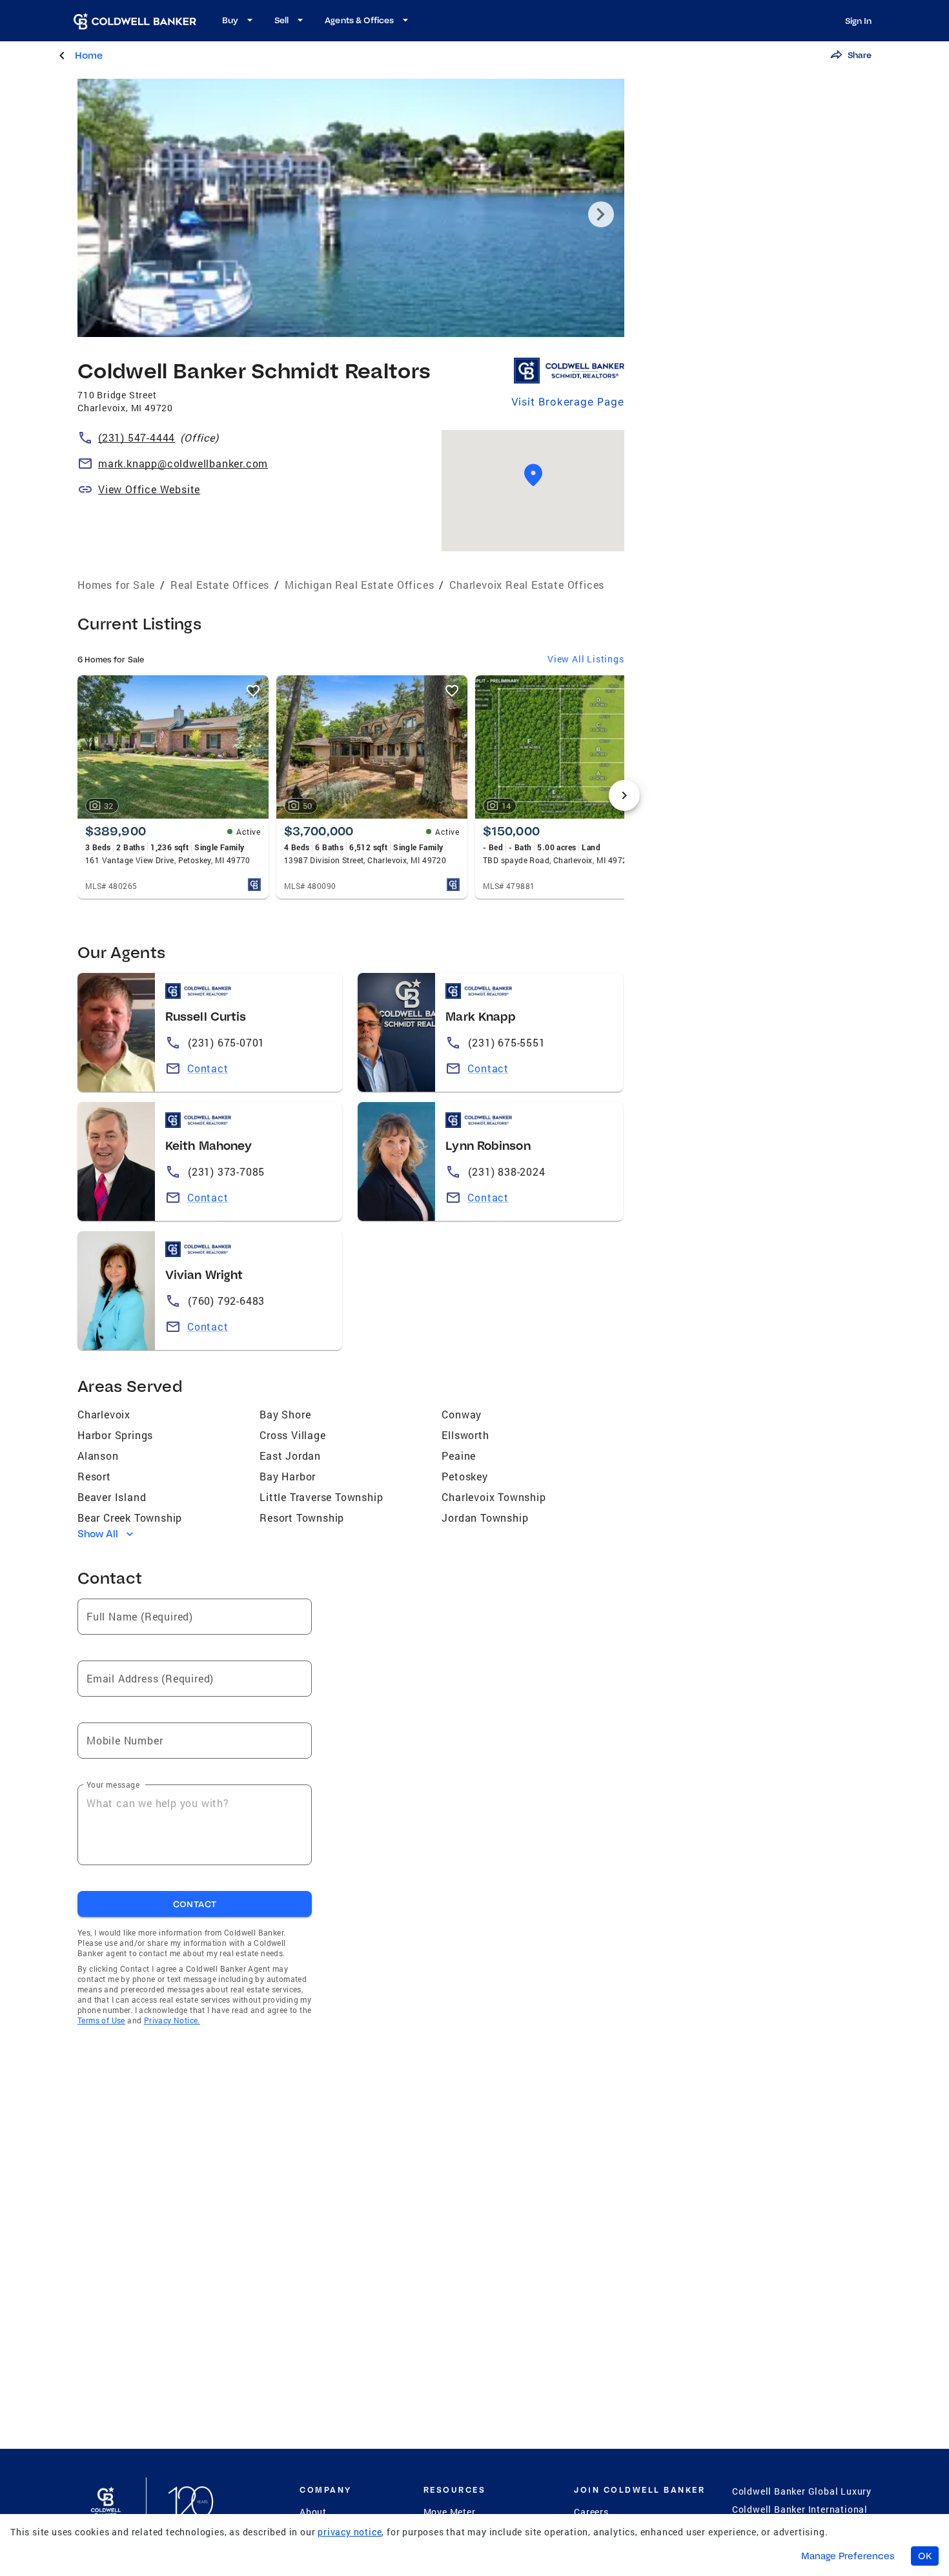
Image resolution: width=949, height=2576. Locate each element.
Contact (208, 1068)
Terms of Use (101, 2020)
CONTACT (195, 1904)
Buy (230, 20)
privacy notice (350, 2532)
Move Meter (450, 2512)
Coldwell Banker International (800, 2509)
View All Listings (586, 659)
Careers (591, 2512)
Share (860, 55)
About (313, 2512)
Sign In (858, 21)
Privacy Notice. (172, 2020)
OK (925, 2556)
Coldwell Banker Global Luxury (802, 2491)
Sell (281, 20)
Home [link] (89, 55)
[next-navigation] (624, 795)
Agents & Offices (359, 20)
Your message (113, 1784)
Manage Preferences (848, 2556)
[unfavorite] (253, 691)
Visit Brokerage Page (568, 402)
